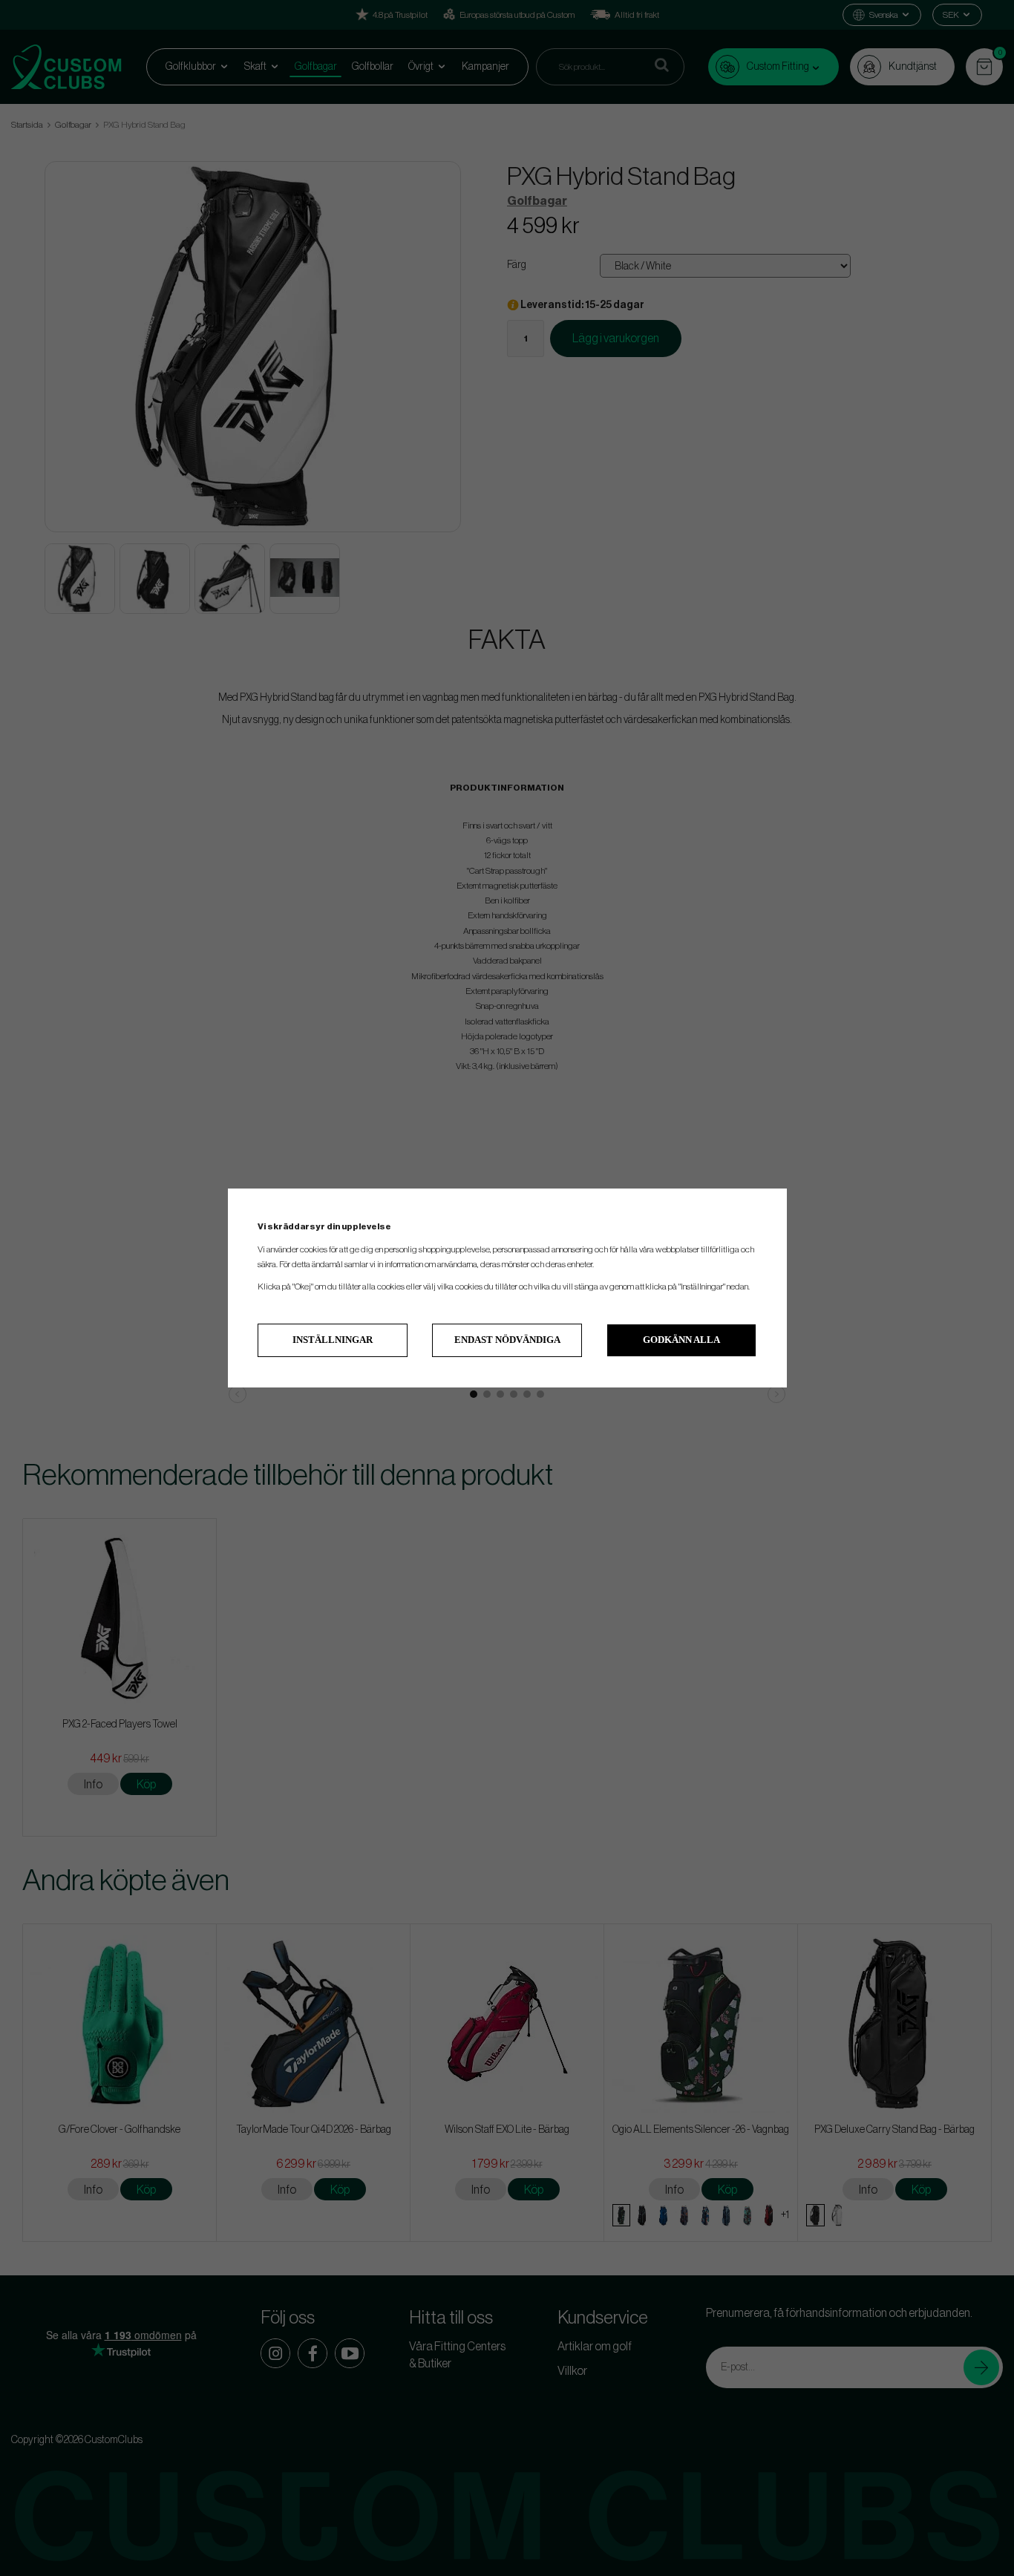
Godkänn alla (681, 1340)
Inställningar (333, 1340)
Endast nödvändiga (507, 1340)
